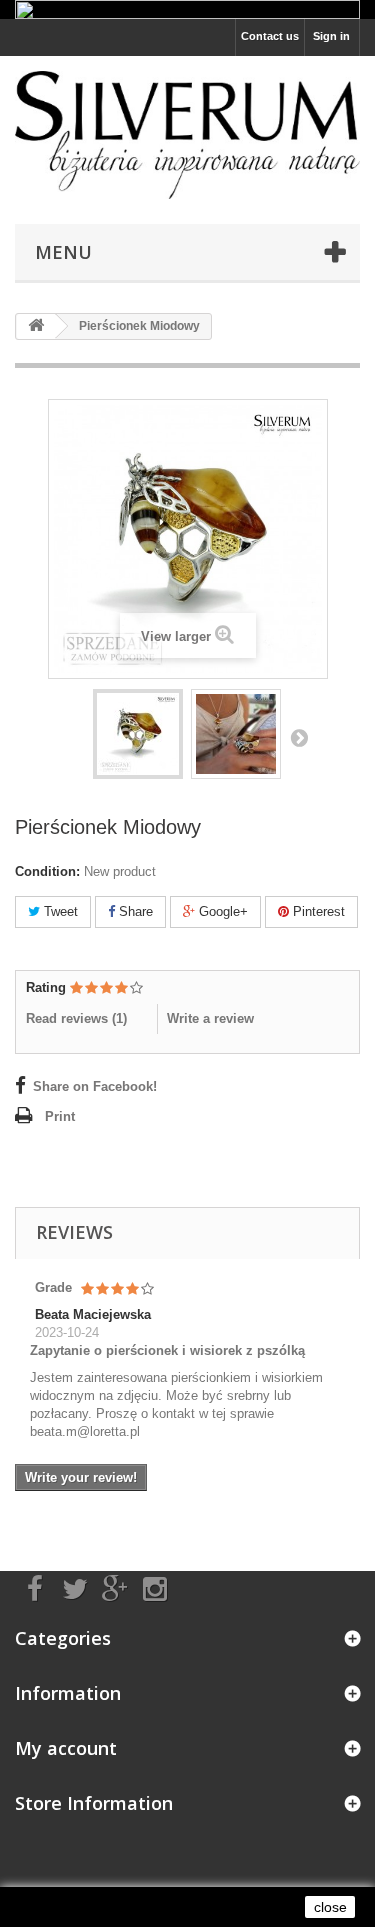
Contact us (270, 36)
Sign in (331, 36)
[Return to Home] (36, 326)
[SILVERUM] (187, 135)
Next (299, 737)
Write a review (210, 1018)
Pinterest (317, 911)
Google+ (221, 911)
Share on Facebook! (95, 1086)
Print (60, 1116)
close (330, 1907)
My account (66, 1748)
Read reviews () (76, 1018)
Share (134, 911)
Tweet (59, 911)
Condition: (47, 871)
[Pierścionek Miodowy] (138, 734)
